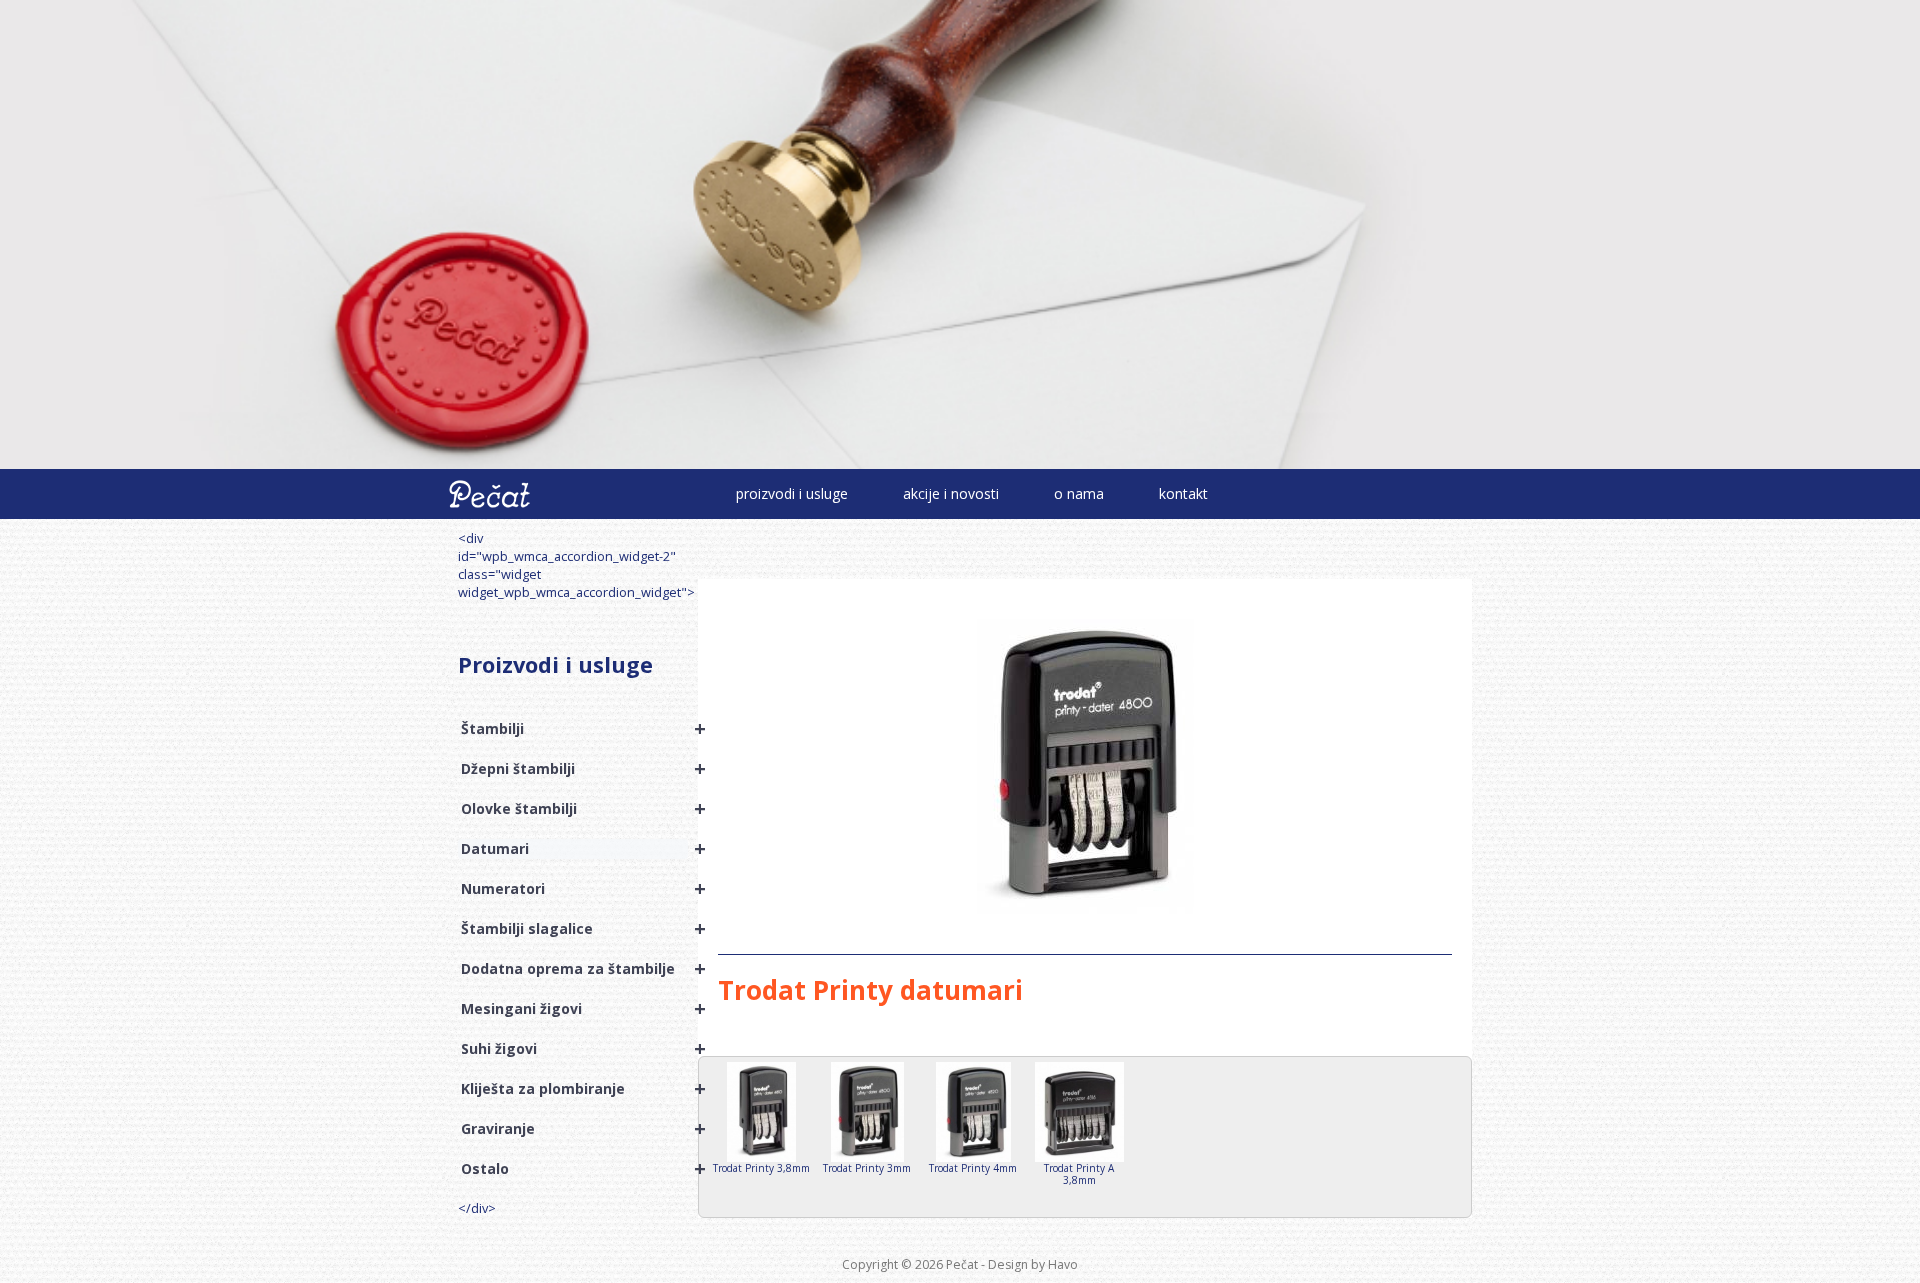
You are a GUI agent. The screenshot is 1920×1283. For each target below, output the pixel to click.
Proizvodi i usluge (792, 493)
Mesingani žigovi (574, 1009)
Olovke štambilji (574, 809)
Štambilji (574, 729)
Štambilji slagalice (574, 929)
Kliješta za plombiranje (574, 1089)
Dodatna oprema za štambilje (574, 969)
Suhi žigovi (574, 1049)
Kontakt (1183, 493)
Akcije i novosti (951, 493)
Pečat (962, 1264)
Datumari (574, 849)
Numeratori (574, 889)
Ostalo (574, 1169)
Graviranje (574, 1129)
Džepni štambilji (574, 769)
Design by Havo (1033, 1264)
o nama (1079, 493)
